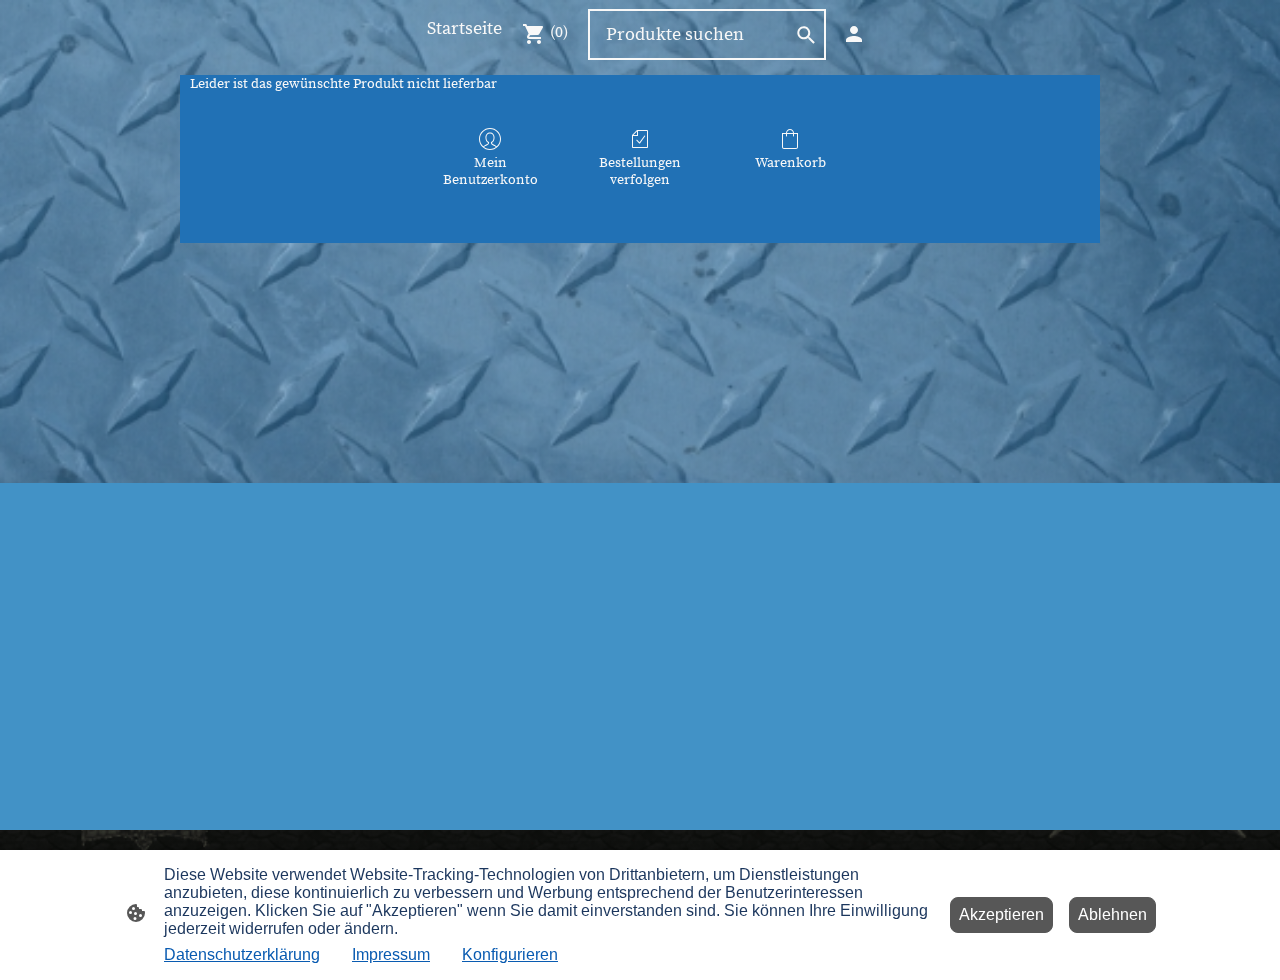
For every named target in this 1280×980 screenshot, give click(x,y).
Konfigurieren (510, 954)
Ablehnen (1112, 914)
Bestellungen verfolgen (640, 171)
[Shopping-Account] (854, 34)
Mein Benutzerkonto (490, 171)
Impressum (391, 954)
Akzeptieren (1001, 914)
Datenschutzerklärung (242, 954)
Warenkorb (790, 163)
